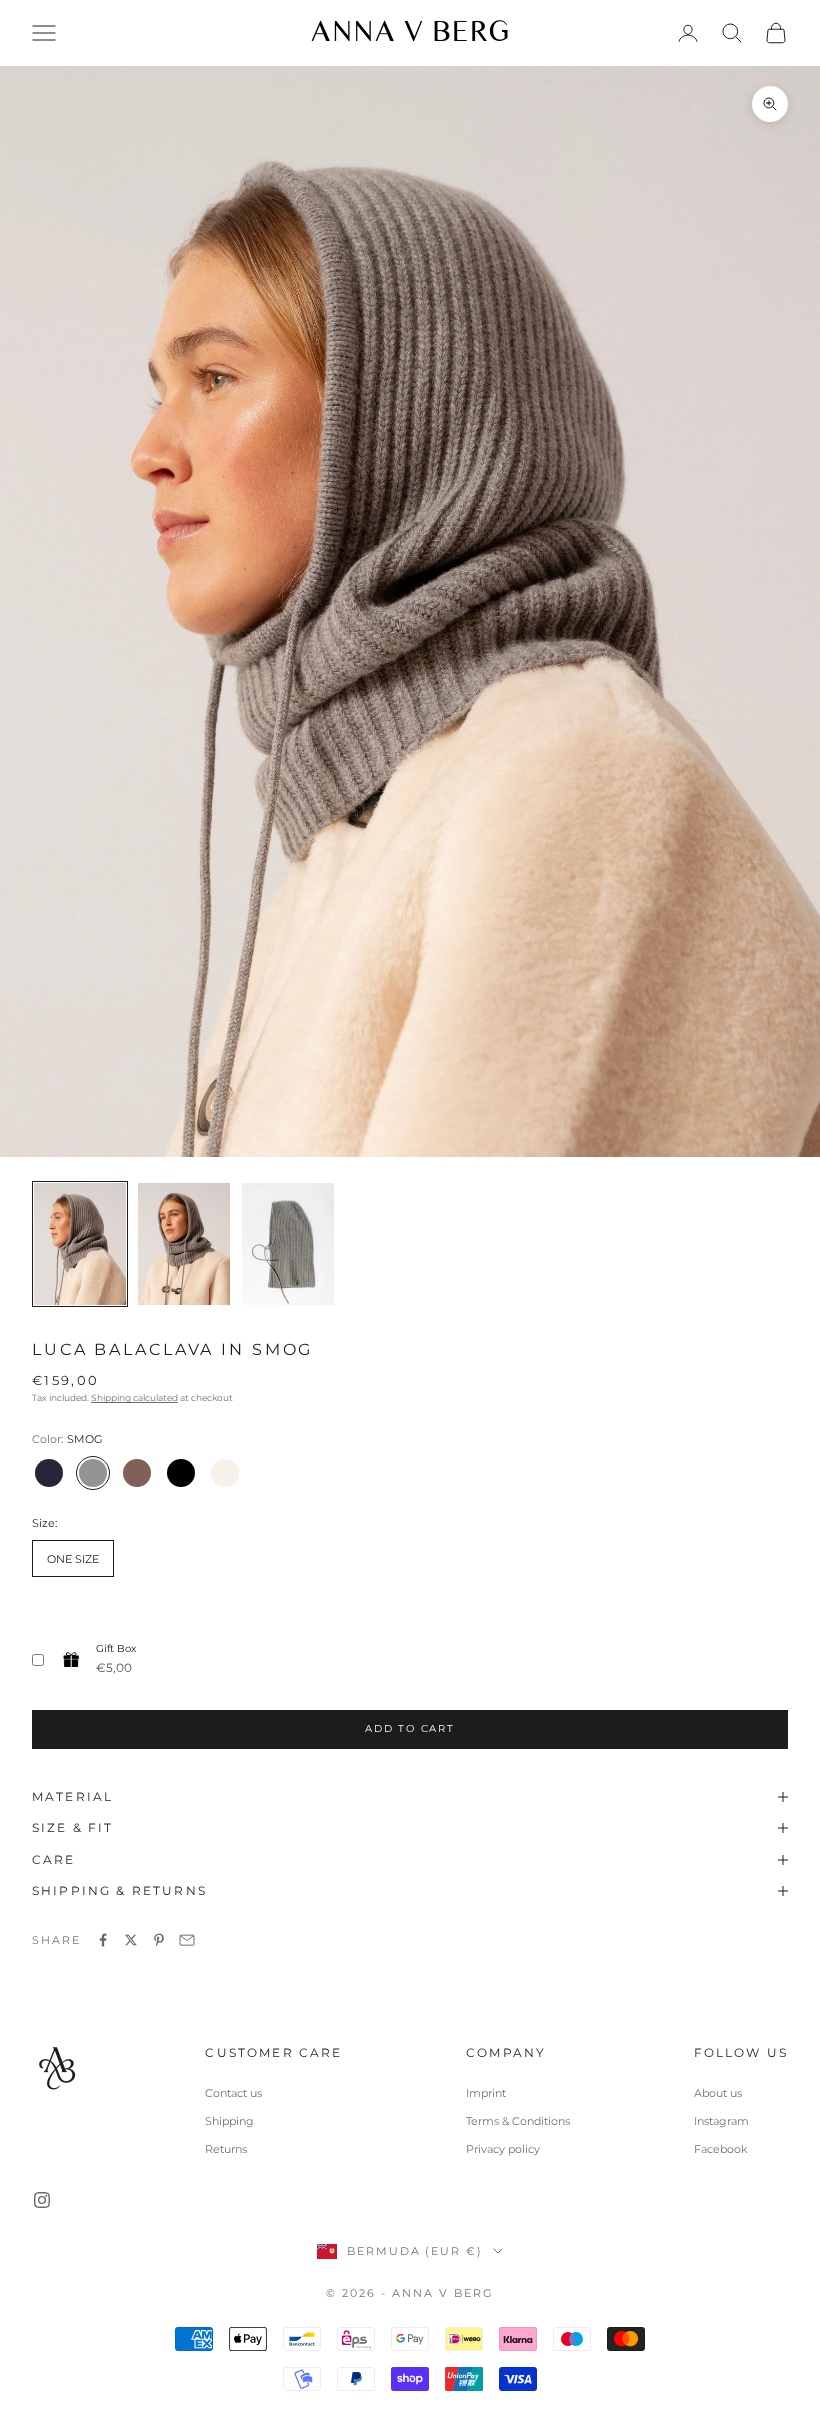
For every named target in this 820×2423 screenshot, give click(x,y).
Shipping (229, 2121)
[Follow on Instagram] (42, 2200)
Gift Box (116, 1648)
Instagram (721, 2121)
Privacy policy (503, 2149)
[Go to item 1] (80, 1244)
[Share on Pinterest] (159, 1940)
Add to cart (410, 1728)
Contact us (233, 2093)
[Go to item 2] (184, 1244)
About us (718, 2093)
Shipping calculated (134, 1397)
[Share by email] (187, 1940)
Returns (226, 2149)
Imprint (486, 2093)
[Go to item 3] (288, 1244)
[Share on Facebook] (103, 1940)
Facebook (721, 2149)
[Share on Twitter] (131, 1940)
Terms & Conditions (518, 2121)
